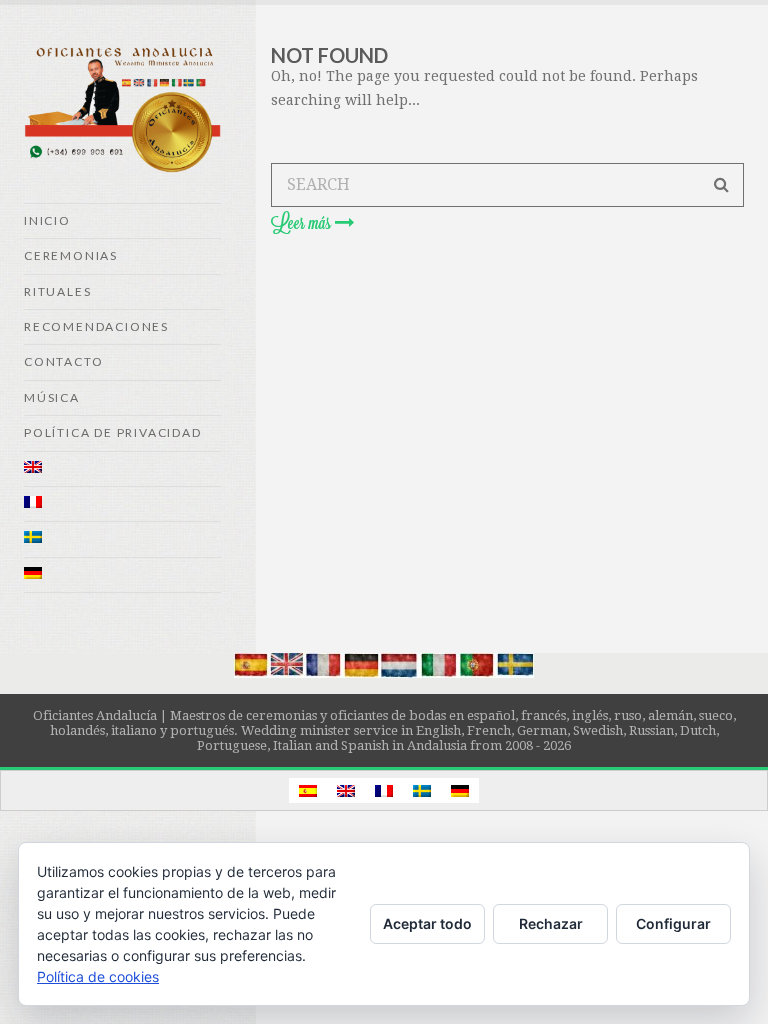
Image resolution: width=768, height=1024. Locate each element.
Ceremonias (71, 255)
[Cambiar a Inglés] (122, 469)
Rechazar (551, 923)
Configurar (673, 923)
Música (52, 397)
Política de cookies (98, 976)
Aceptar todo (427, 923)
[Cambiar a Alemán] (122, 575)
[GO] (721, 185)
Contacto (63, 361)
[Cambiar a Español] (308, 790)
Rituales (57, 291)
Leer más (303, 223)
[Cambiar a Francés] (122, 504)
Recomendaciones (96, 326)
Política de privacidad (113, 432)
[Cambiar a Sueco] (122, 539)
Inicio (47, 220)
